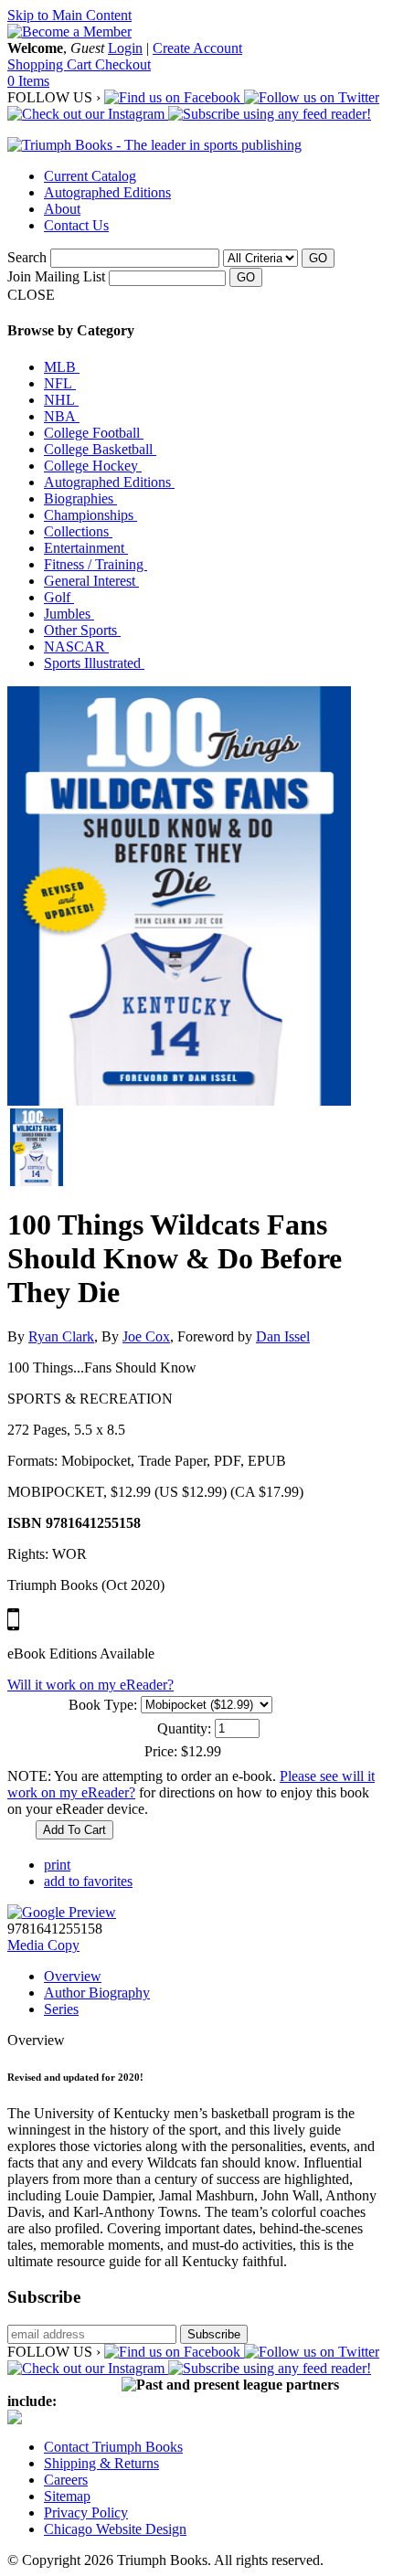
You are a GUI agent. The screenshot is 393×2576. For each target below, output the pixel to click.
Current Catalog (90, 176)
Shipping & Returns (101, 2463)
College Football (94, 433)
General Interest (91, 581)
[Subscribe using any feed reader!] (270, 114)
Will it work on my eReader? (90, 1685)
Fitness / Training (96, 564)
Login (125, 48)
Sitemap (67, 2496)
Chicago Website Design (115, 2529)
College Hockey (93, 466)
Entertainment (86, 548)
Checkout (123, 64)
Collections (78, 531)
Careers (66, 2480)
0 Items (28, 81)
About (62, 209)
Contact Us (76, 225)
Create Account (197, 48)
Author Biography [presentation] (97, 1993)
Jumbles (69, 614)
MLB (62, 367)
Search (27, 257)
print (57, 1865)
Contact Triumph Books (113, 2447)
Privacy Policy (86, 2512)
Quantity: (184, 1728)
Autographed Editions (107, 192)
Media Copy (43, 1945)
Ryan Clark (61, 1336)
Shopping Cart (51, 64)
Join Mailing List (56, 276)
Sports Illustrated (94, 663)
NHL (61, 400)
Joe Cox (146, 1336)
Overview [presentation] (73, 1976)
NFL (60, 383)
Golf (59, 597)
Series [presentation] (61, 2009)
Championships (90, 515)
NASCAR (76, 647)
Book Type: (103, 1705)
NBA (62, 416)
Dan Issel (283, 1336)
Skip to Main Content (69, 15)
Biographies (80, 498)
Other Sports (82, 630)
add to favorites (88, 1881)
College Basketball (100, 449)
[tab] (215, 1977)
